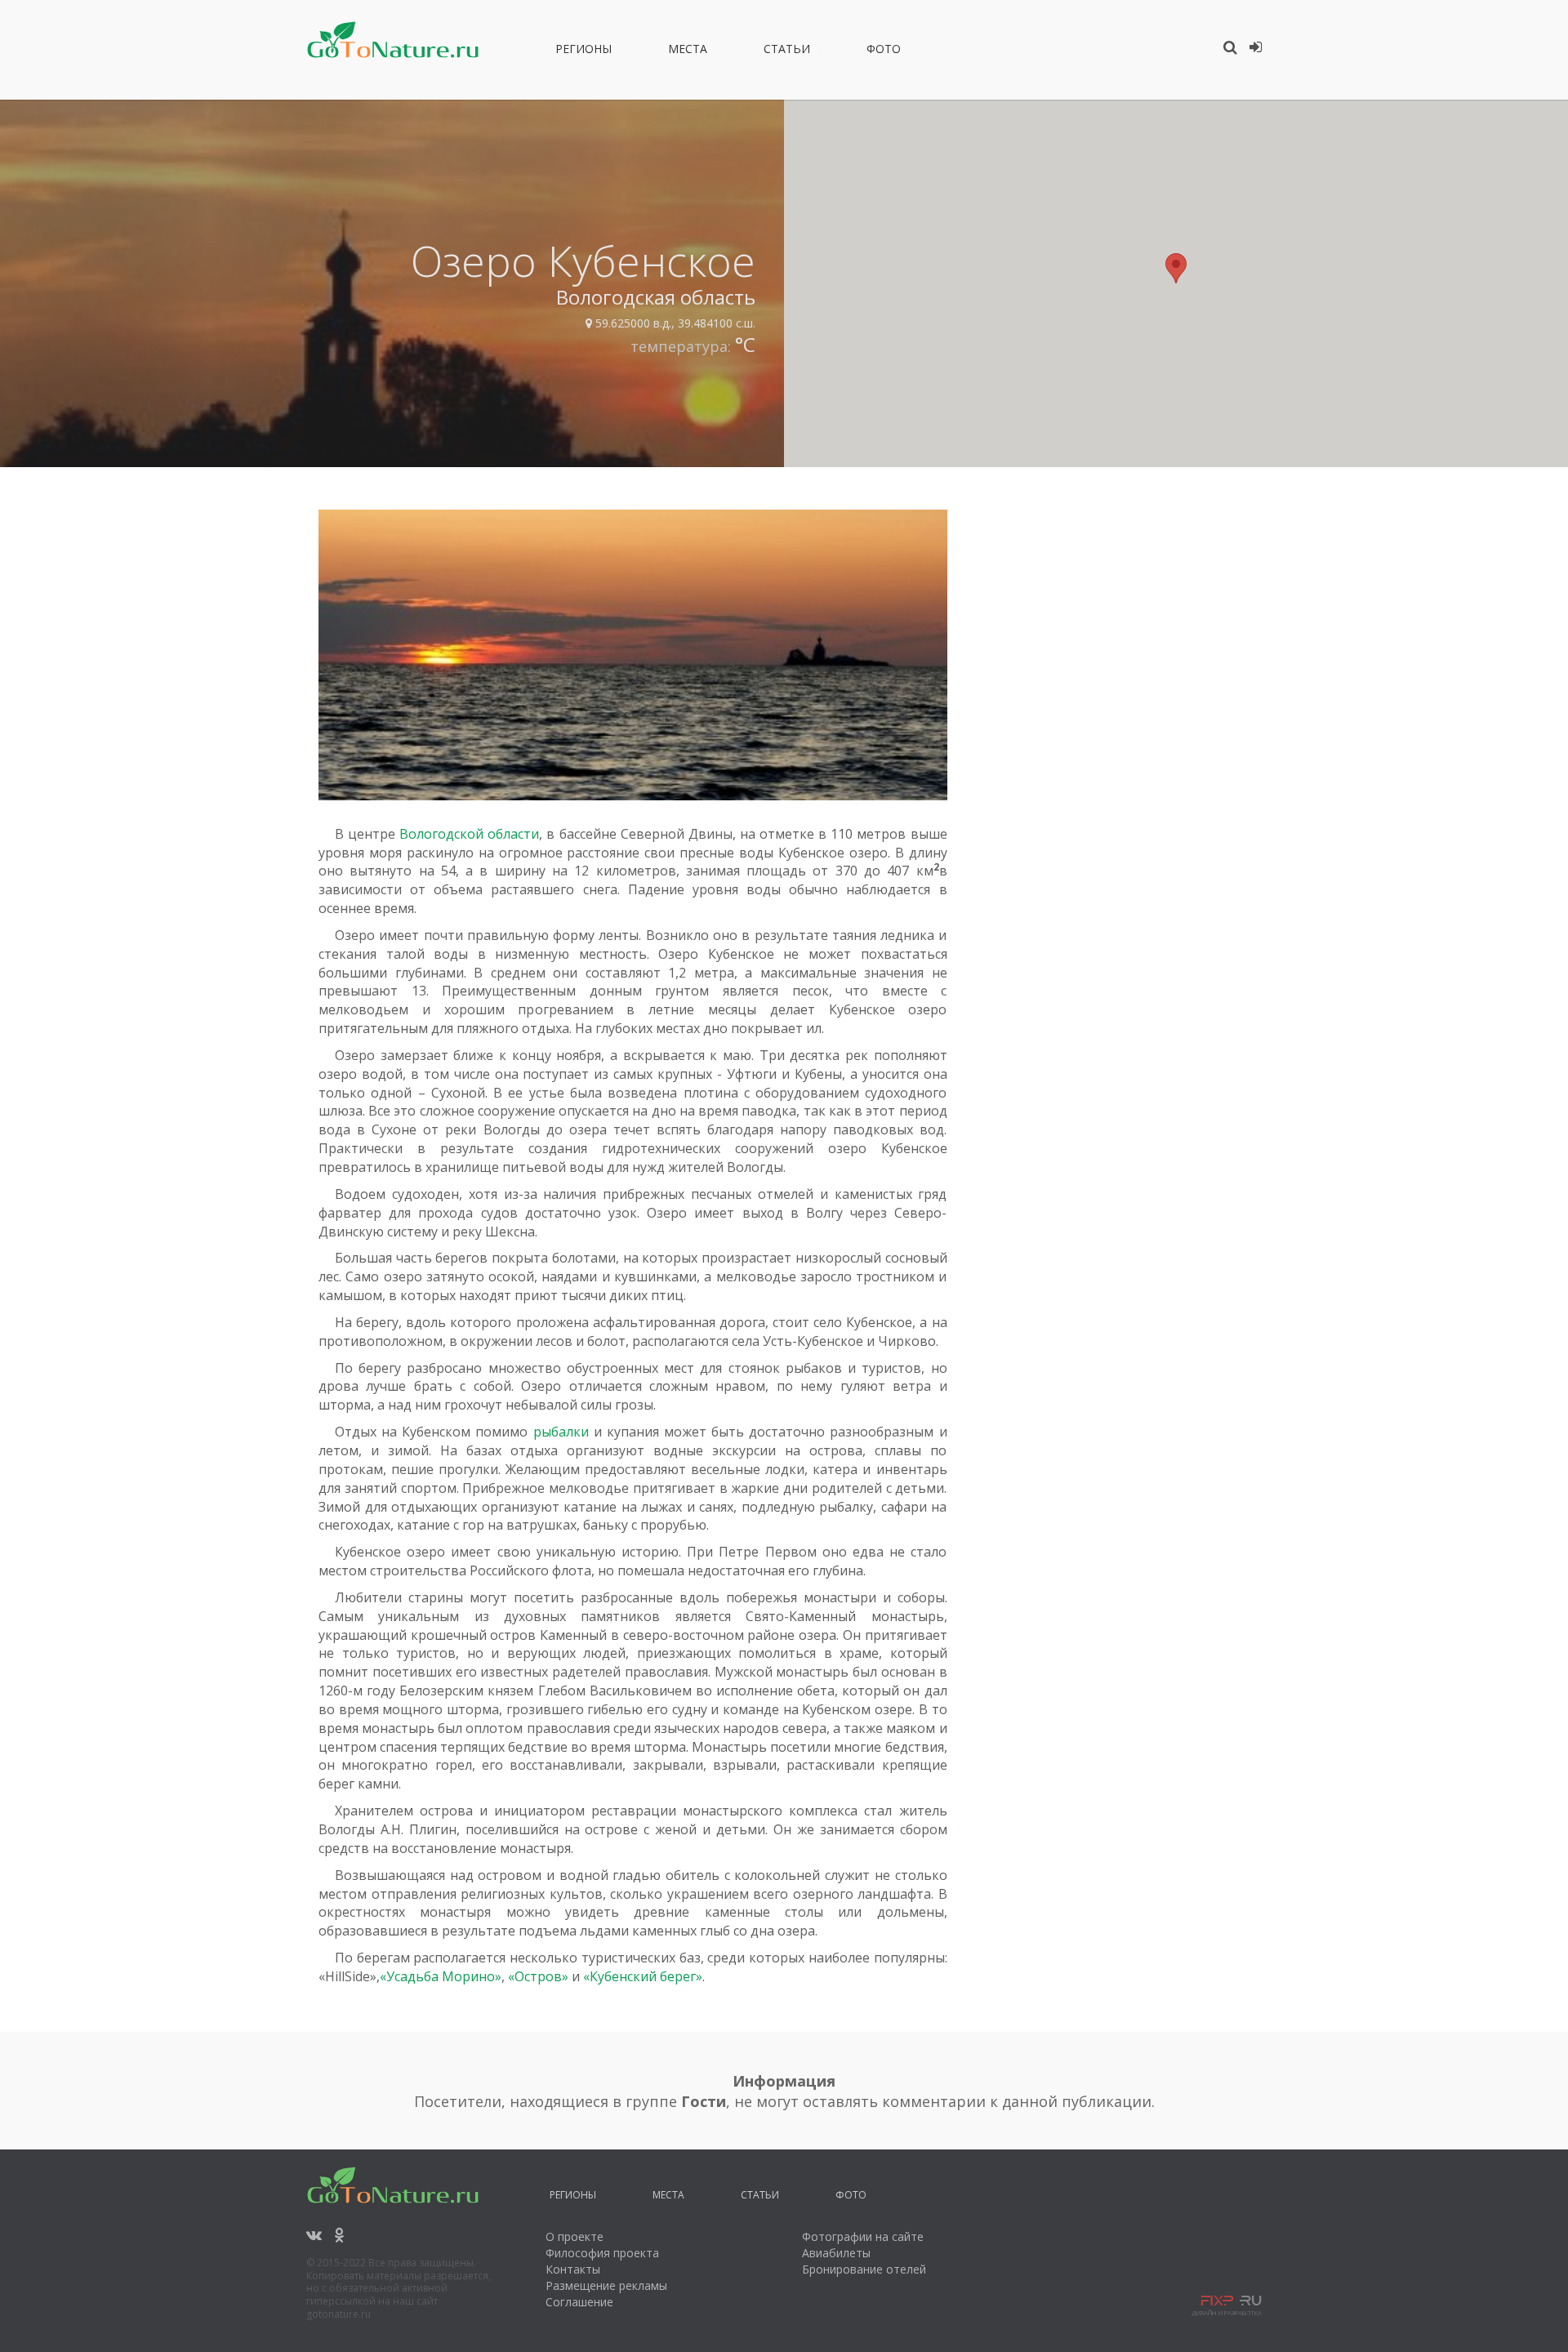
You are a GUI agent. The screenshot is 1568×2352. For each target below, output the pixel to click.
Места (688, 51)
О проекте (575, 2236)
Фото (884, 51)
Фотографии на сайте (863, 2236)
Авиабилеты (836, 2253)
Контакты (573, 2269)
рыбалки (561, 1432)
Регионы (584, 51)
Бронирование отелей (864, 2269)
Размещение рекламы (606, 2285)
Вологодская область (656, 297)
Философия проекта (602, 2253)
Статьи (787, 51)
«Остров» (538, 1976)
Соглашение (579, 2302)
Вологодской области (469, 834)
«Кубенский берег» (643, 1976)
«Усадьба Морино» (441, 1976)
